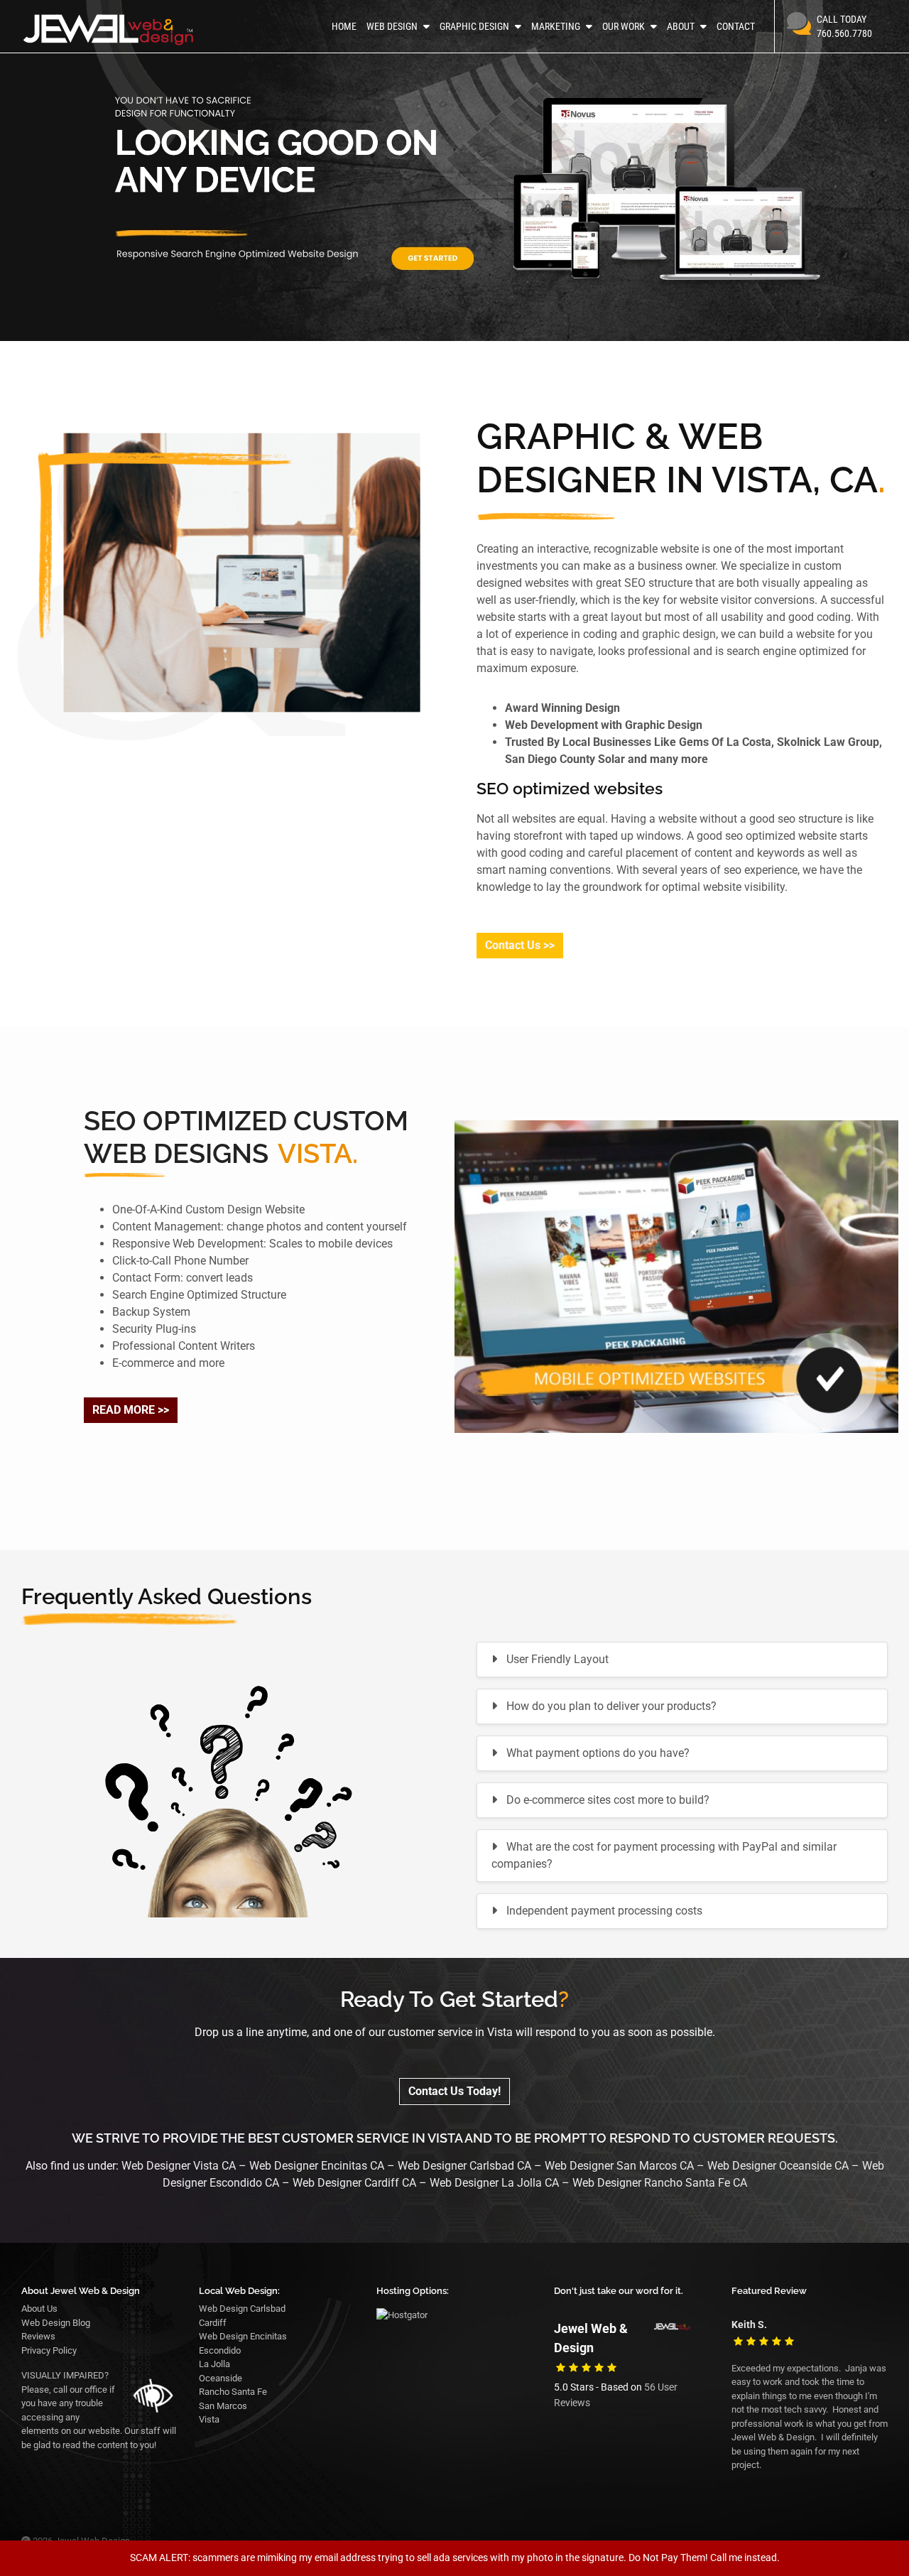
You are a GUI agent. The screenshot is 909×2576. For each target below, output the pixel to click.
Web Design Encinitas (243, 2336)
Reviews (38, 2336)
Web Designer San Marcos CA (619, 2166)
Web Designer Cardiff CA (354, 2183)
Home (344, 26)
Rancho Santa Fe (233, 2392)
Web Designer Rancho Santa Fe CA (660, 2183)
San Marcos (223, 2406)
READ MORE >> (131, 1410)
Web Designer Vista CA (179, 2166)
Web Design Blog (56, 2323)
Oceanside (221, 2378)
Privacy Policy (49, 2350)
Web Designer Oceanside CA (778, 2166)
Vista (209, 2419)
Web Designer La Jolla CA (494, 2183)
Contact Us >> (520, 945)
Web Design (392, 26)
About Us (39, 2309)
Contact (736, 26)
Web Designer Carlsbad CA (466, 2166)
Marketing (556, 26)
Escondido (220, 2350)
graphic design (679, 634)
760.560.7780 (844, 26)
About (681, 26)
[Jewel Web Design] (122, 30)
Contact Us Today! (454, 2091)
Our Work (624, 26)
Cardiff (213, 2323)
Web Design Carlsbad (242, 2309)
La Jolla (214, 2364)
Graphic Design (474, 26)
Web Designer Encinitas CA (317, 2166)
